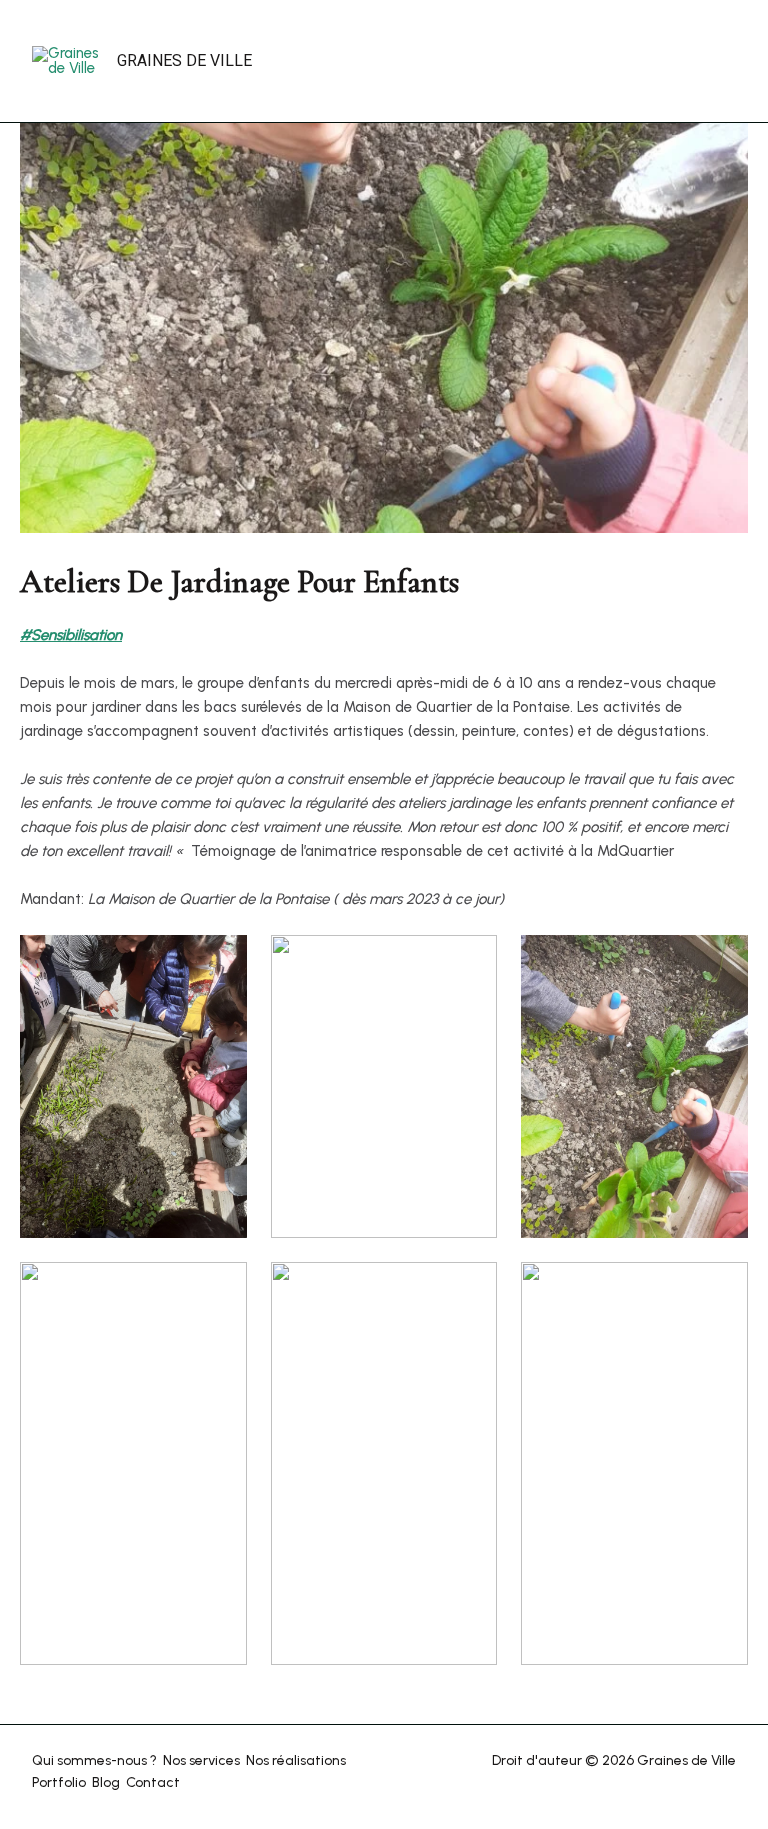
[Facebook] (702, 62)
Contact (153, 1782)
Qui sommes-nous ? (94, 1760)
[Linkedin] (725, 62)
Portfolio (59, 1782)
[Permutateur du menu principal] (650, 61)
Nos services (201, 1760)
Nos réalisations (296, 1760)
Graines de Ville (184, 60)
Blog (106, 1782)
